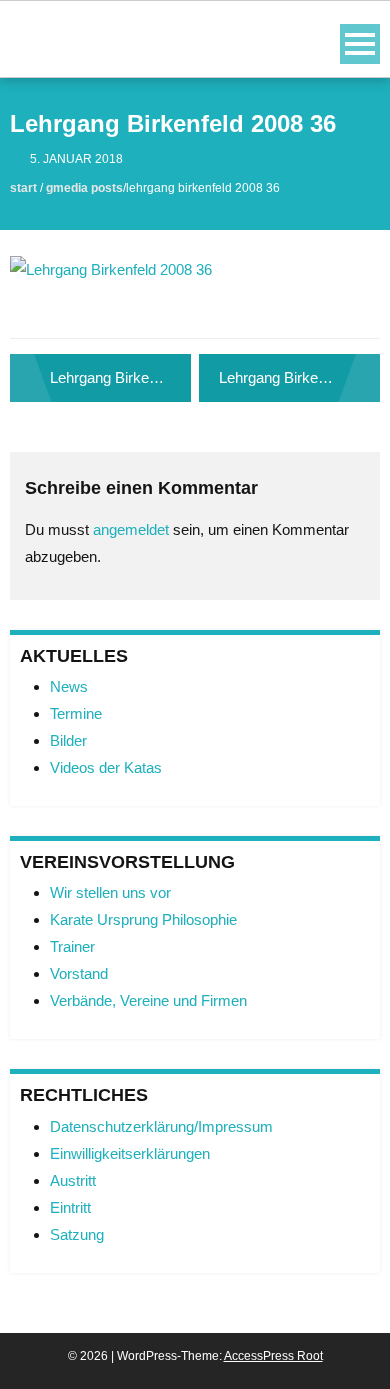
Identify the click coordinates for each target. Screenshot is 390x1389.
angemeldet (131, 529)
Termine (76, 713)
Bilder (68, 740)
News (69, 686)
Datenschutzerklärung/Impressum (161, 1126)
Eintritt (70, 1207)
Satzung (77, 1234)
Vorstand (79, 973)
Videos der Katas (106, 767)
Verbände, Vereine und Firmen (148, 1000)
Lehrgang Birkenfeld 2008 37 (299, 377)
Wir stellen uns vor (110, 892)
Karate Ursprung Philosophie (143, 919)
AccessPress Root (273, 1356)
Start (23, 188)
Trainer (72, 946)
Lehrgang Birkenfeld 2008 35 (120, 377)
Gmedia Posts (84, 188)
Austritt (73, 1180)
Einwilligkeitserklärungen (130, 1153)
